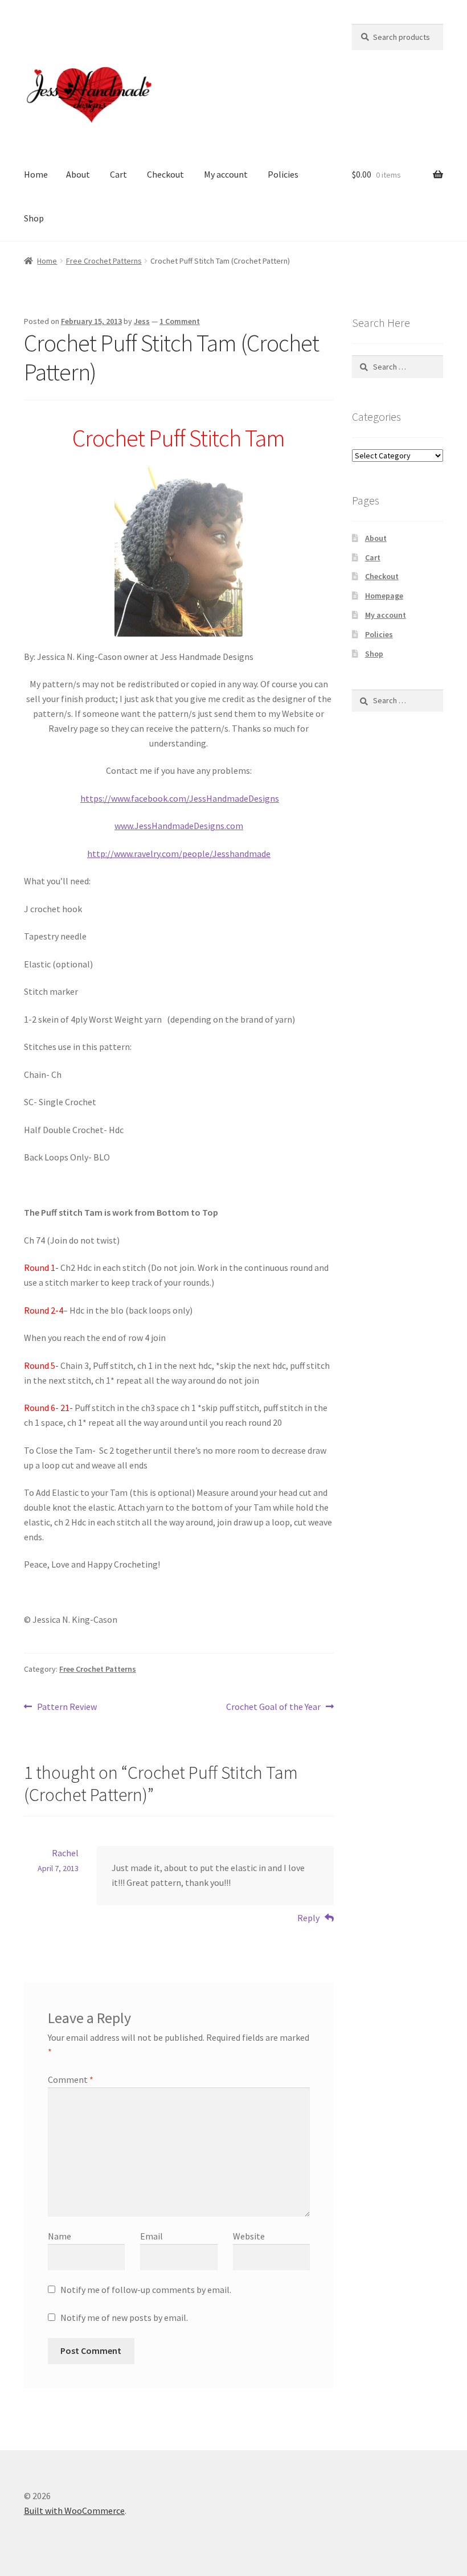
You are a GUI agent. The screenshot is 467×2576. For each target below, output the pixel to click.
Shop (34, 218)
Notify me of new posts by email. (124, 2317)
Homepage (384, 596)
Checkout (165, 174)
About (78, 174)
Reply (308, 1918)
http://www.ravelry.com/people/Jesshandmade (179, 854)
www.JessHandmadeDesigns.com (179, 826)
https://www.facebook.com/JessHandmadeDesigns (180, 798)
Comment (71, 2079)
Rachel (65, 1853)
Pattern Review (67, 1707)
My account (226, 174)
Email (151, 2236)
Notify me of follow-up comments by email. (146, 2290)
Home (36, 174)
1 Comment (180, 321)
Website (249, 2236)
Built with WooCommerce (74, 2511)
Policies (283, 174)
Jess (142, 321)
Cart (118, 174)
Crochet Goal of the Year (273, 1707)
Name (60, 2236)
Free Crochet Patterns (104, 261)
